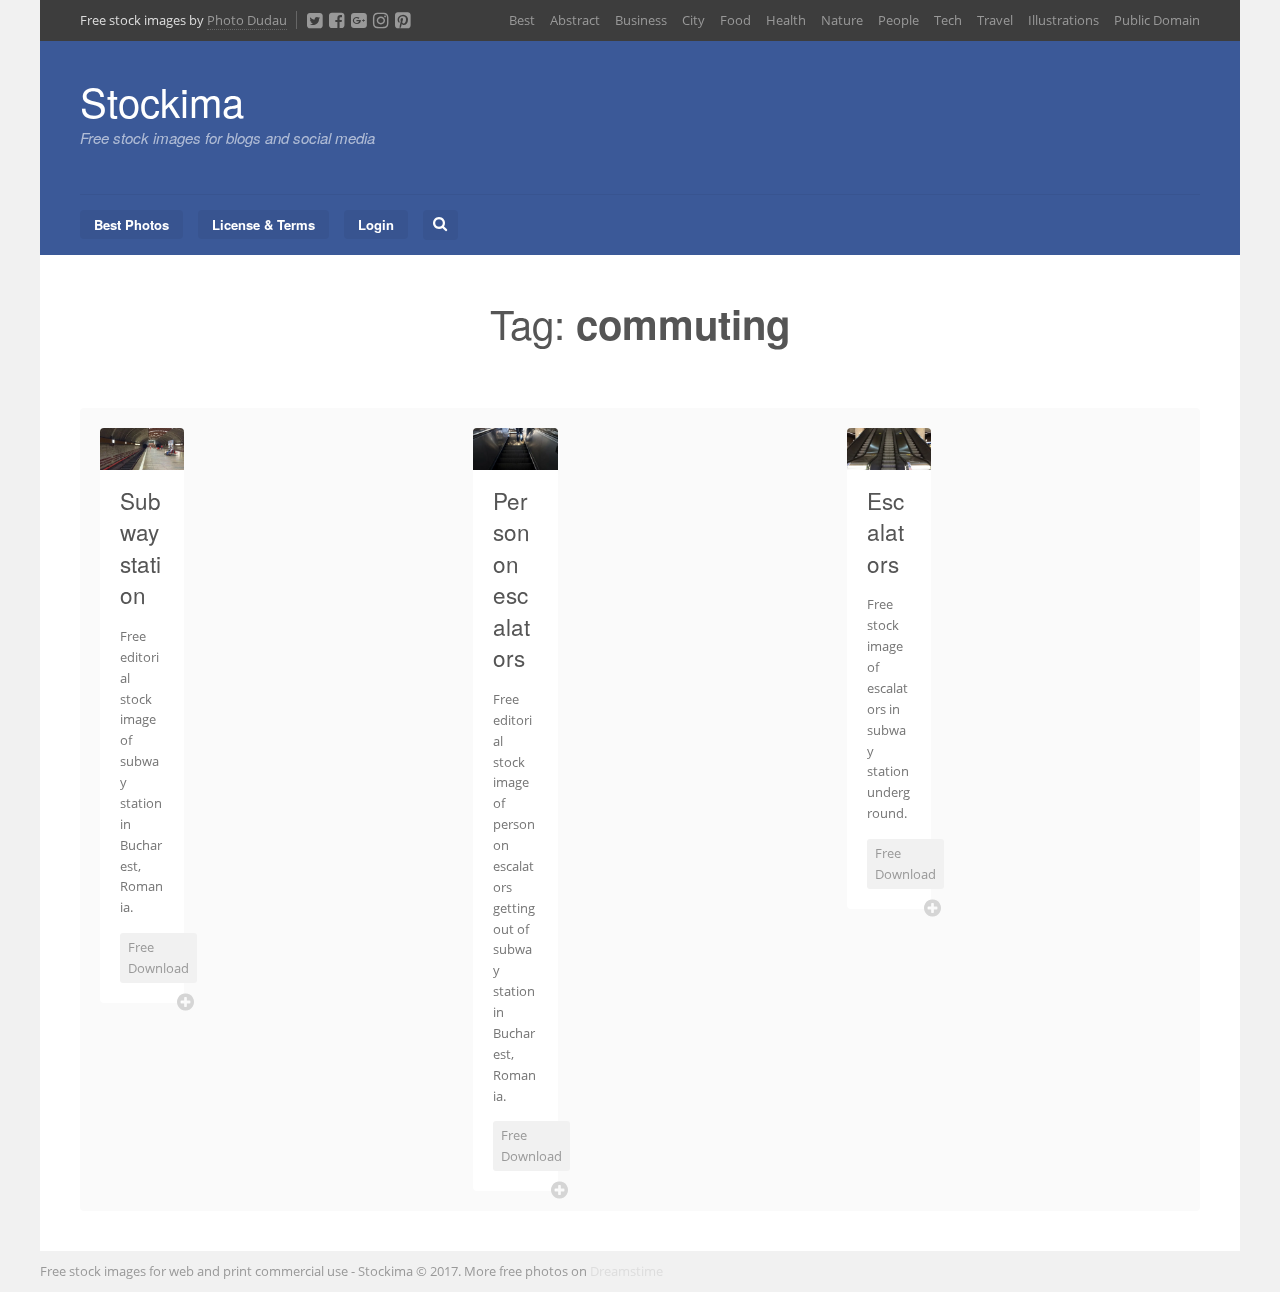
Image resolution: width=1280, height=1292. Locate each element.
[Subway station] (142, 458)
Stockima (162, 100)
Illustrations (1063, 20)
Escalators (885, 531)
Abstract (575, 20)
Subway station (140, 547)
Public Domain (1157, 20)
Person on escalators (511, 579)
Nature (842, 20)
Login (376, 224)
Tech (948, 20)
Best (522, 20)
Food (735, 20)
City (693, 20)
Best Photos (131, 224)
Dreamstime (626, 1271)
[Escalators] (889, 458)
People (898, 20)
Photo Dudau (247, 20)
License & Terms (263, 224)
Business (641, 20)
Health (786, 20)
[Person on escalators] (515, 458)
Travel (995, 20)
